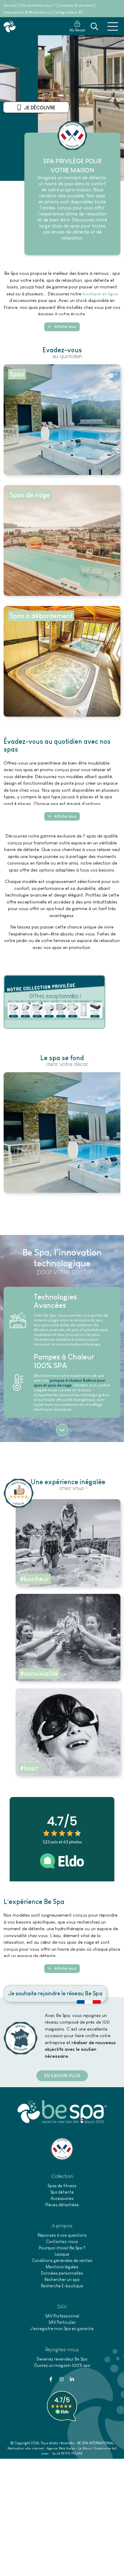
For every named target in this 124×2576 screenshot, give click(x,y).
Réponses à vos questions (62, 2235)
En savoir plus (39, 108)
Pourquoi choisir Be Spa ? (62, 2248)
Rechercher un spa (62, 2279)
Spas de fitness (62, 2186)
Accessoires (62, 2198)
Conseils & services (76, 5)
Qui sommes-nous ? (38, 5)
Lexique (62, 2254)
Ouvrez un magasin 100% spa (62, 2365)
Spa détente (62, 2192)
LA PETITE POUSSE (70, 2453)
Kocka (71, 2448)
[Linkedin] (72, 2379)
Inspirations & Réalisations (27, 12)
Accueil (10, 5)
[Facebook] (51, 2379)
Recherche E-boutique (62, 2286)
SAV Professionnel (62, 2316)
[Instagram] (61, 2379)
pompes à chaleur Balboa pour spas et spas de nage (70, 1383)
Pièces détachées (62, 2205)
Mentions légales (62, 2267)
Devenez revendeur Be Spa (62, 2359)
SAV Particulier (62, 2322)
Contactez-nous (62, 2241)
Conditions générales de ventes (62, 2260)
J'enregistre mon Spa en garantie (62, 2329)
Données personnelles (62, 2273)
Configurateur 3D (68, 12)
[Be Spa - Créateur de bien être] (10, 26)
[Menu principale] (113, 27)
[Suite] (62, 1430)
